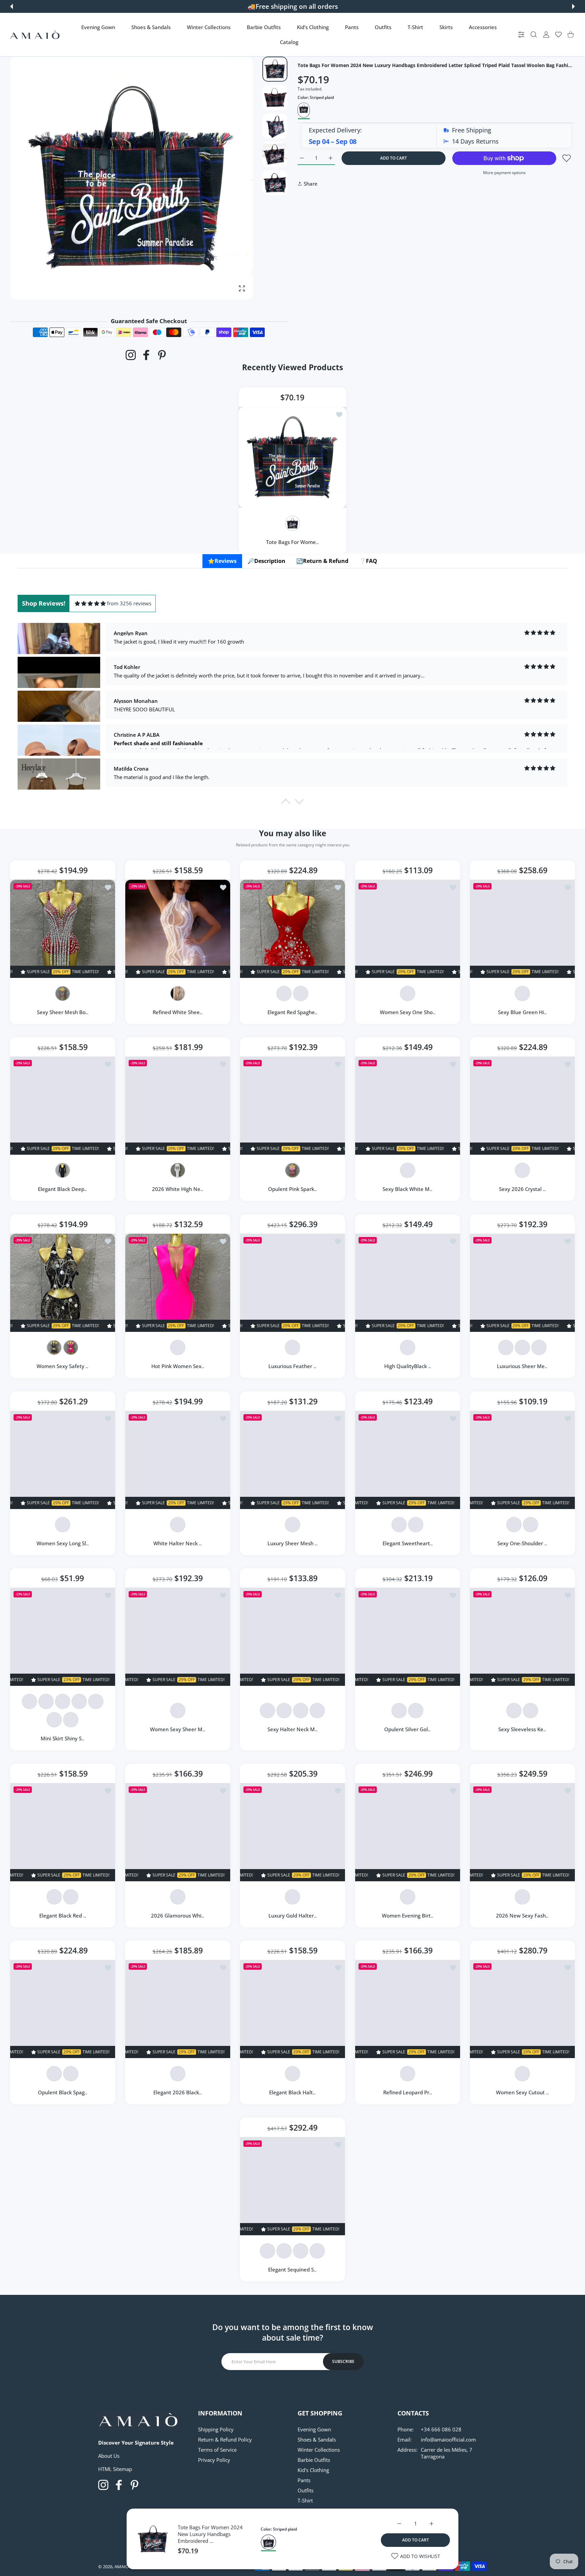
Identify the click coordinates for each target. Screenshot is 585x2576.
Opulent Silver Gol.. (407, 1729)
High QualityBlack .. (408, 1366)
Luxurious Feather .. (293, 1366)
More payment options (504, 173)
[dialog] (534, 35)
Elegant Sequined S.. (293, 2269)
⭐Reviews (222, 561)
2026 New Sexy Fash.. (523, 1915)
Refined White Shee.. (178, 1012)
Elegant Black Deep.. (62, 1189)
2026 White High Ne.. (178, 1189)
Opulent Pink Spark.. (292, 1189)
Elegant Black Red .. (63, 1915)
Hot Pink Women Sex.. (177, 1366)
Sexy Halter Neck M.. (292, 1729)
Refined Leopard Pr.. (408, 2093)
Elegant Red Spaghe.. (292, 1012)
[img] (90, 603)
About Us (109, 2456)
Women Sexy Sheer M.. (178, 1729)
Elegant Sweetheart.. (408, 1543)
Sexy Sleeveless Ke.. (523, 1729)
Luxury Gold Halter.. (292, 1915)
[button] (12, 6)
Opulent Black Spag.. (63, 2093)
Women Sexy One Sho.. (408, 1012)
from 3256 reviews (129, 603)
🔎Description (266, 561)
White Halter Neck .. (178, 1543)
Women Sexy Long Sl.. (63, 1543)
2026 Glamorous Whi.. (178, 1915)
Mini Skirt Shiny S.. (62, 1738)
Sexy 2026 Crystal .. (522, 1189)
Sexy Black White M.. (407, 1189)
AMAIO (122, 2567)
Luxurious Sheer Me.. (523, 1366)
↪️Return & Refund (322, 561)
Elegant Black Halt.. (293, 2093)
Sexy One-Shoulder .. (523, 1543)
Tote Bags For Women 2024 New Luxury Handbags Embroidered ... (210, 2534)
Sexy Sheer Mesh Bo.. (63, 1012)
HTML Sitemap (115, 2469)
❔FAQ (368, 561)
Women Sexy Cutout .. (522, 2093)
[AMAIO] (35, 35)
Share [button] (311, 184)
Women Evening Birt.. (408, 1915)
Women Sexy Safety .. (62, 1366)
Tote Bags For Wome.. (293, 542)
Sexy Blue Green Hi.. (522, 1012)
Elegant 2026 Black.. (178, 2093)
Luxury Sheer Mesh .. (292, 1543)
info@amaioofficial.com (448, 2439)
